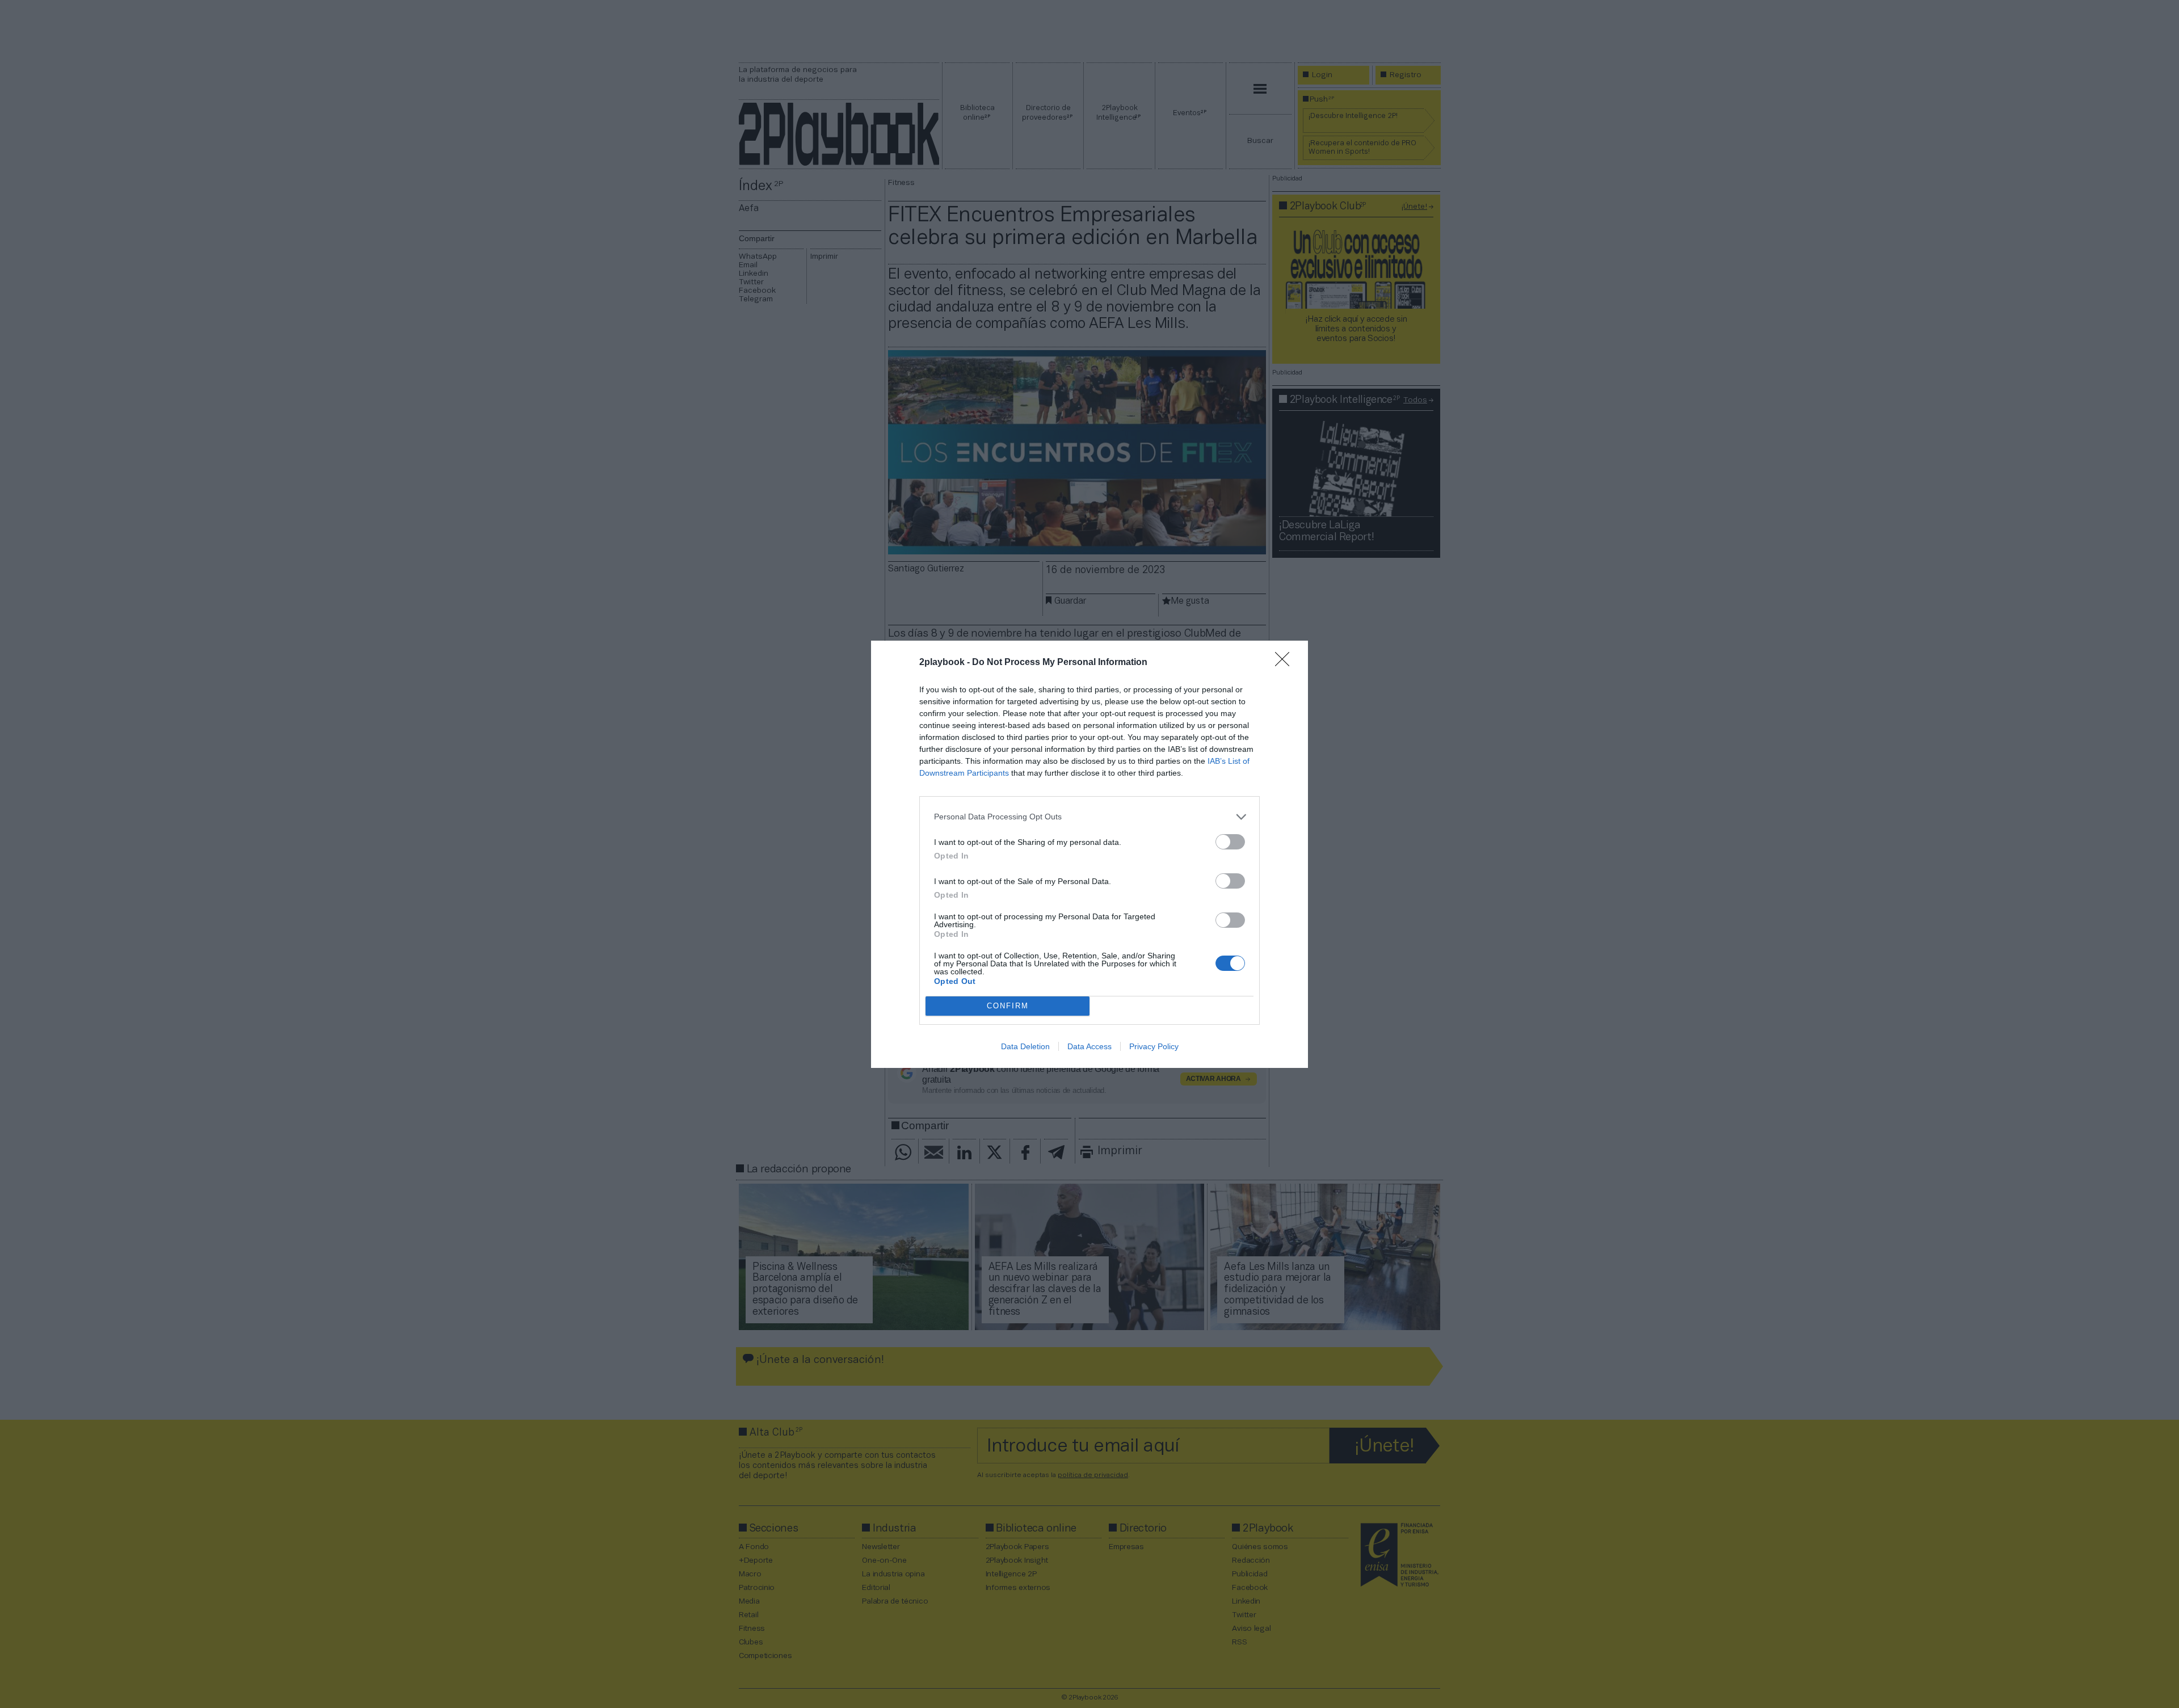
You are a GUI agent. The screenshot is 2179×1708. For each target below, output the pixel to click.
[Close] (1286, 663)
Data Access (1089, 1046)
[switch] (1230, 842)
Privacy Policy (1154, 1046)
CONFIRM (1008, 1006)
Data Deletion (1025, 1046)
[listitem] (1089, 817)
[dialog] (1089, 854)
